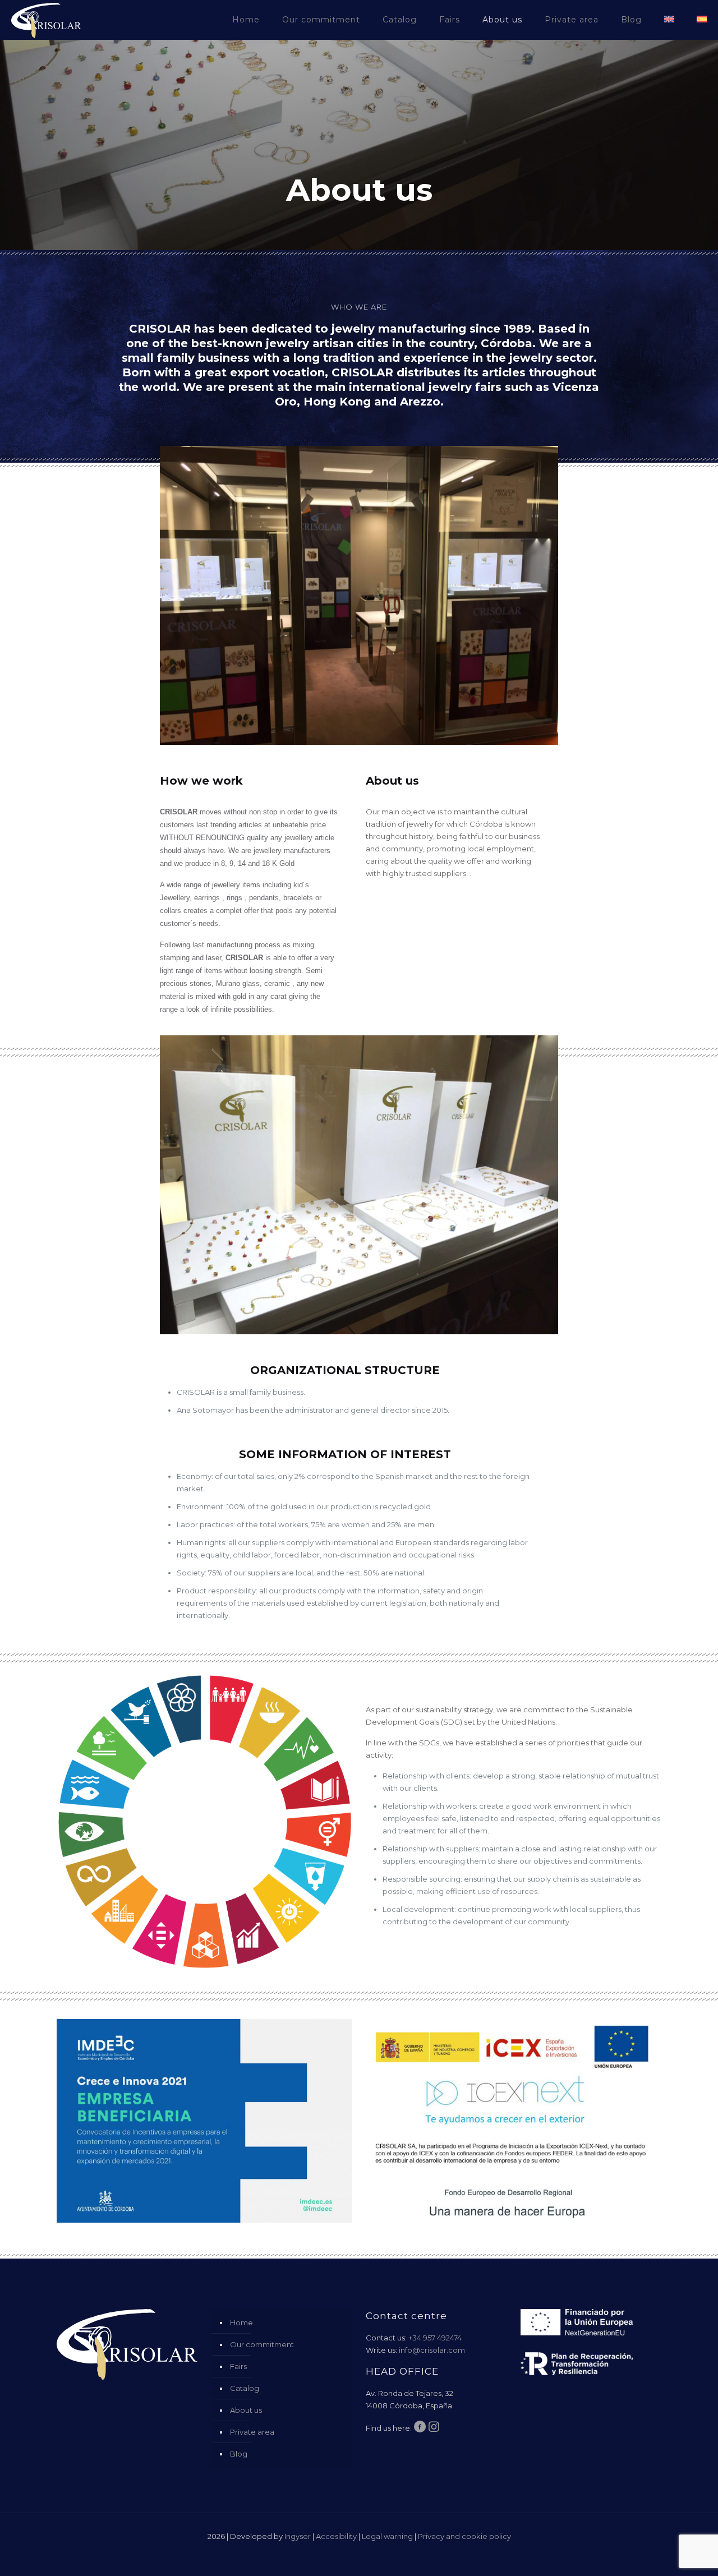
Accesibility (336, 2536)
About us (246, 2410)
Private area (252, 2432)
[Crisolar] (46, 20)
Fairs (238, 2366)
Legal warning (387, 2536)
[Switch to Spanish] (702, 20)
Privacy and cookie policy (464, 2536)
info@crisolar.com (432, 2350)
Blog (239, 2454)
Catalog (245, 2388)
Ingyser (298, 2536)
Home (241, 2322)
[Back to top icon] (664, 2553)
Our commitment (262, 2344)
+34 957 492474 (435, 2338)
